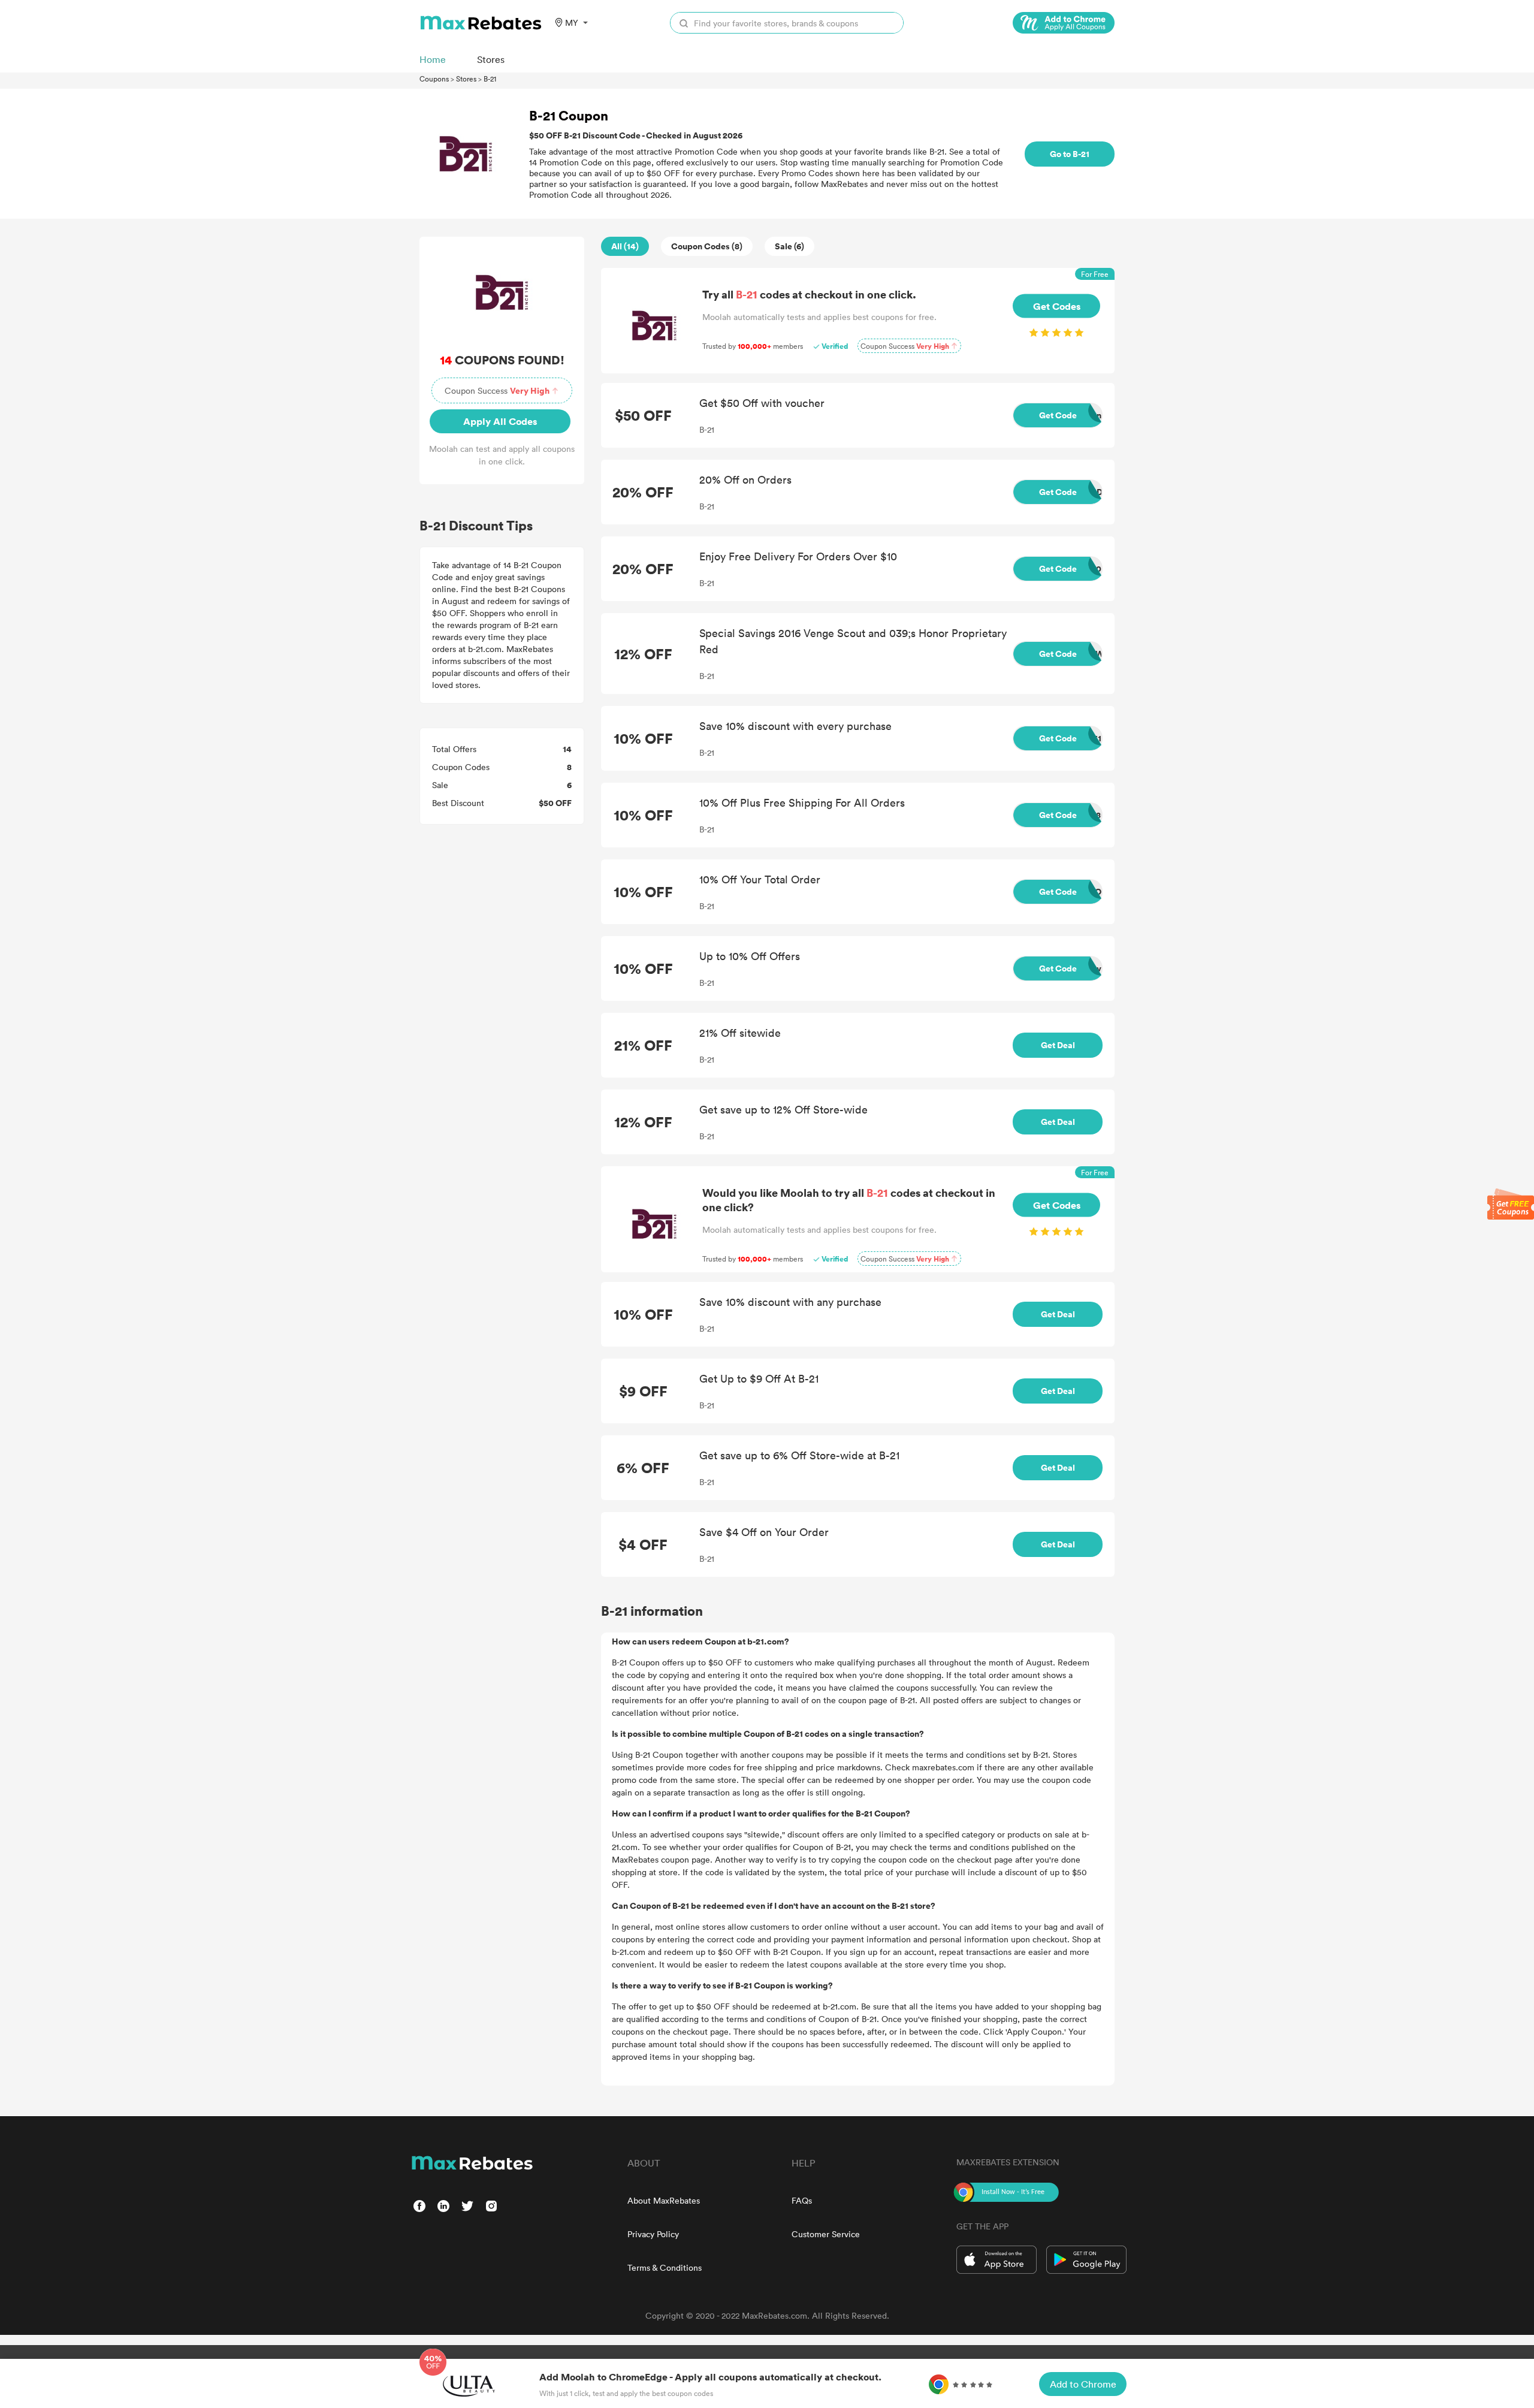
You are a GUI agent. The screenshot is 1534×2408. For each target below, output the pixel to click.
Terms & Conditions (665, 2267)
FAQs (802, 2200)
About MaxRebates (664, 2200)
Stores (466, 79)
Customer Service (826, 2234)
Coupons (434, 79)
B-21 (490, 79)
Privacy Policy (653, 2234)
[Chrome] (1064, 23)
